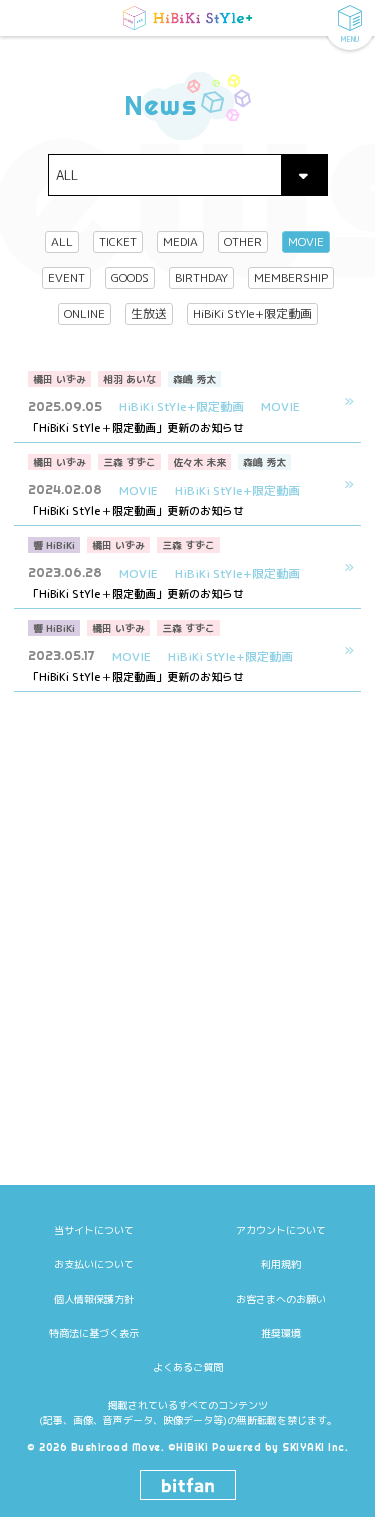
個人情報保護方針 (94, 1299)
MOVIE (306, 241)
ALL (62, 241)
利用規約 (281, 1264)
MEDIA (180, 241)
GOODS (130, 277)
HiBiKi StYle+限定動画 (252, 313)
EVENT (66, 277)
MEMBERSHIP (291, 277)
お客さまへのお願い (281, 1299)
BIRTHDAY (201, 277)
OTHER (243, 241)
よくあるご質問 (188, 1367)
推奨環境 (281, 1333)
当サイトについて (94, 1230)
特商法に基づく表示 (94, 1333)
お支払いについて (94, 1264)
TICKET (118, 241)
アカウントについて (281, 1230)
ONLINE (84, 313)
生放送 (149, 313)
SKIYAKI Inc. (315, 1447)
